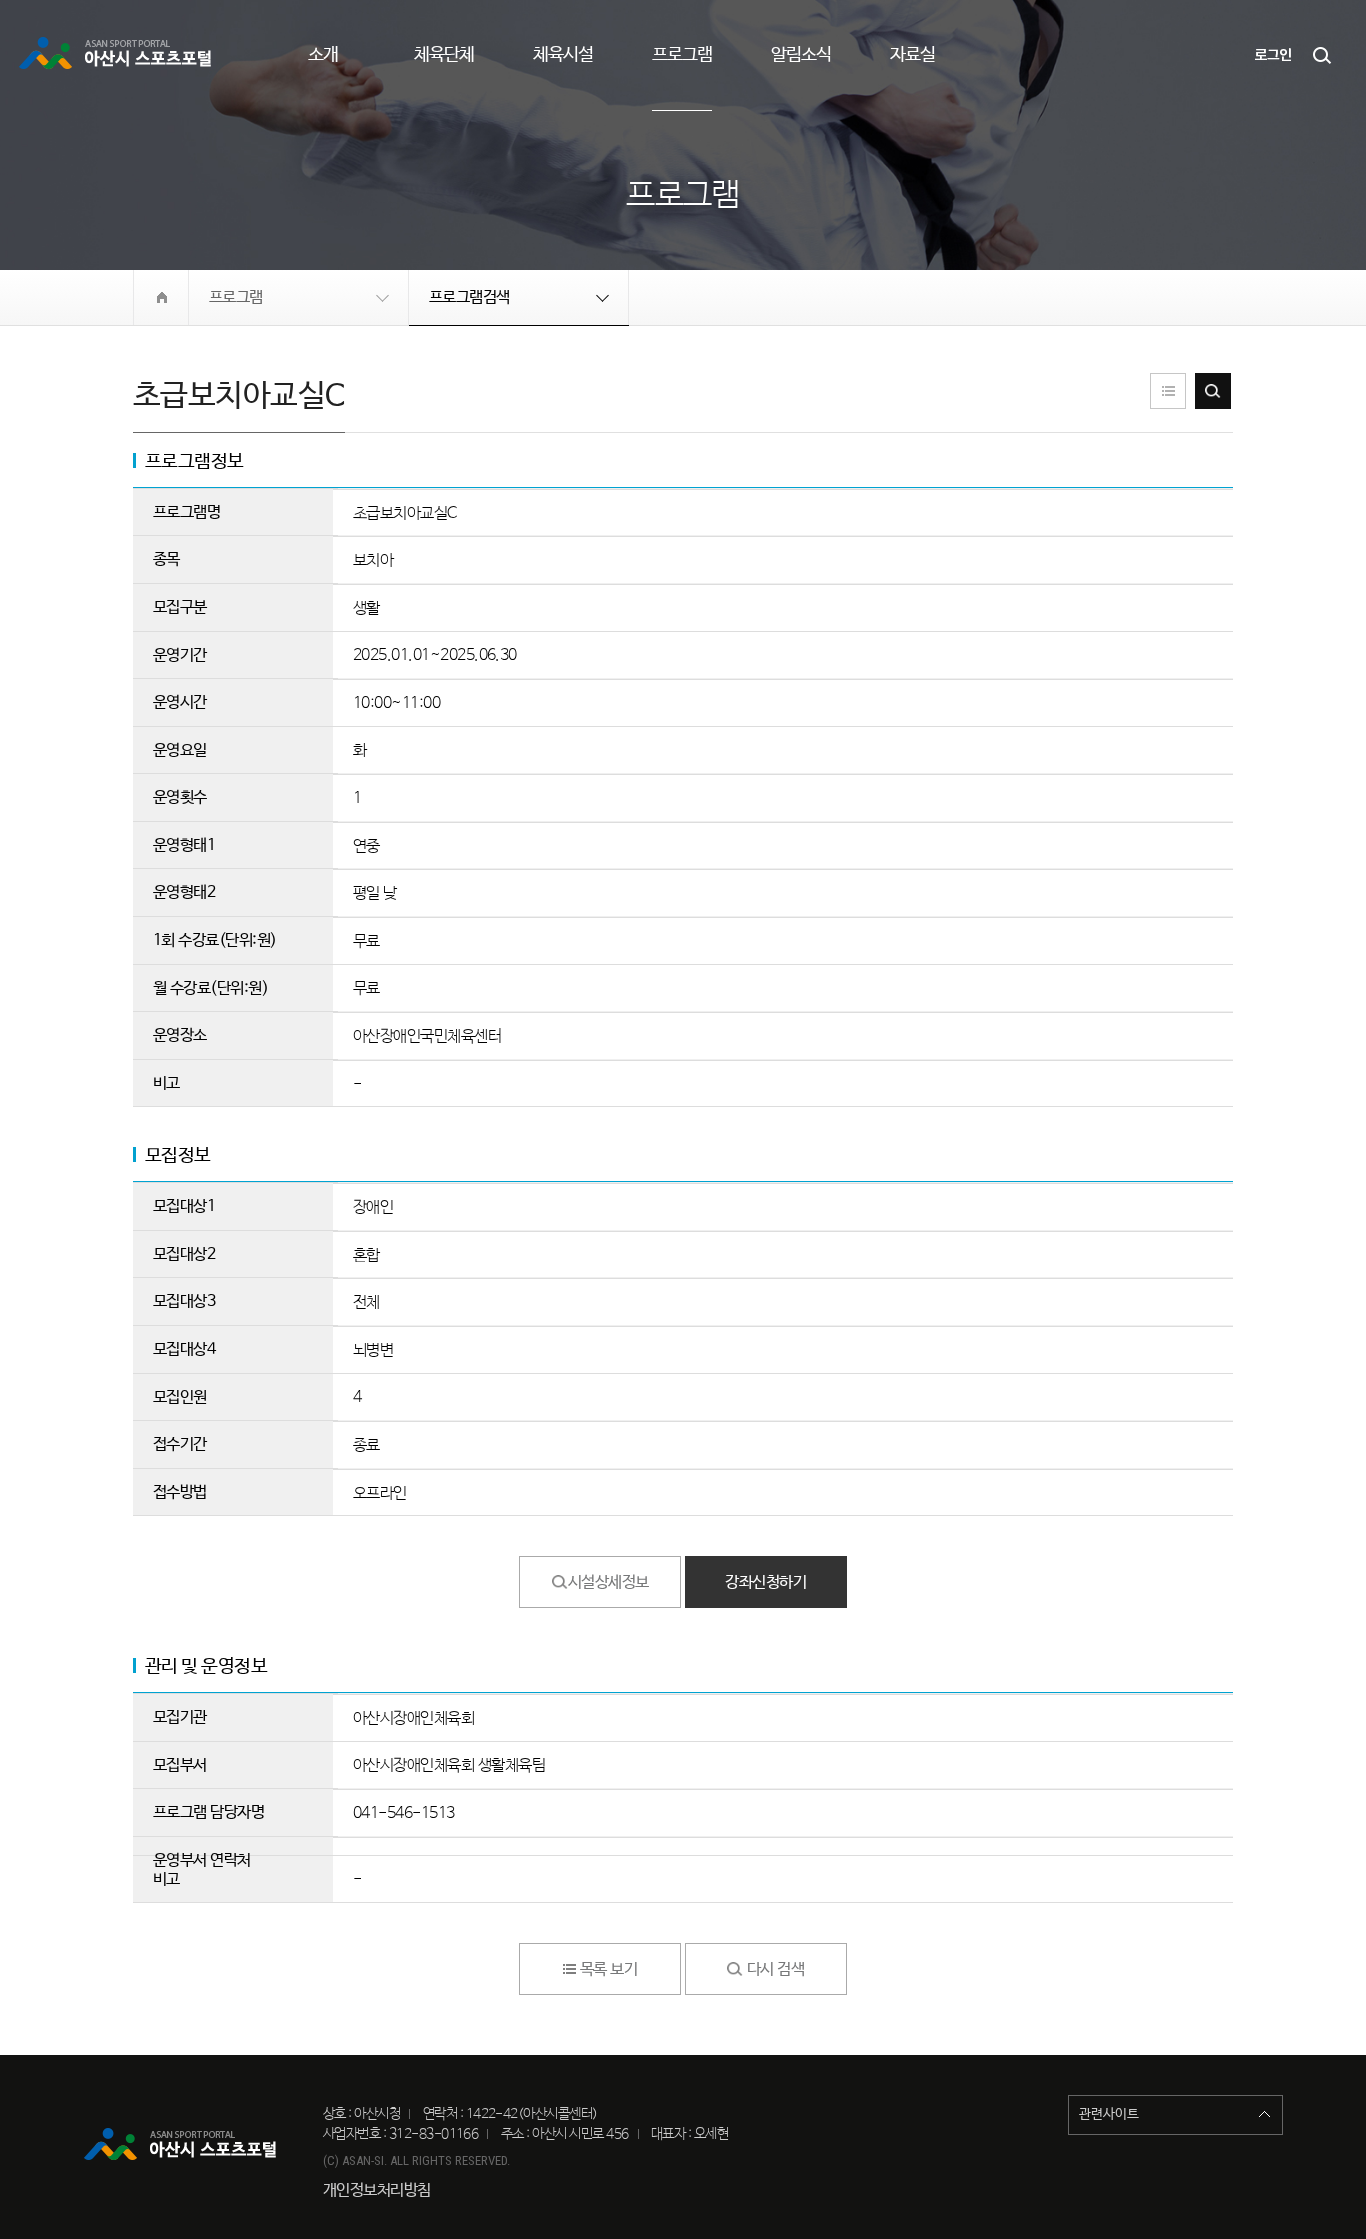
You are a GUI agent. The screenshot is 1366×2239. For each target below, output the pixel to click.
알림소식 (801, 55)
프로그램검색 (469, 297)
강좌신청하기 (765, 1582)
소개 (323, 55)
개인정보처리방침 (377, 2190)
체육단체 (444, 55)
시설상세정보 (608, 1582)
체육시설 (563, 55)
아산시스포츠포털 (118, 55)
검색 (1323, 55)
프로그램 (682, 55)
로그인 (1273, 55)
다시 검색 (1213, 391)
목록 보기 (1168, 391)
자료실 (912, 55)
